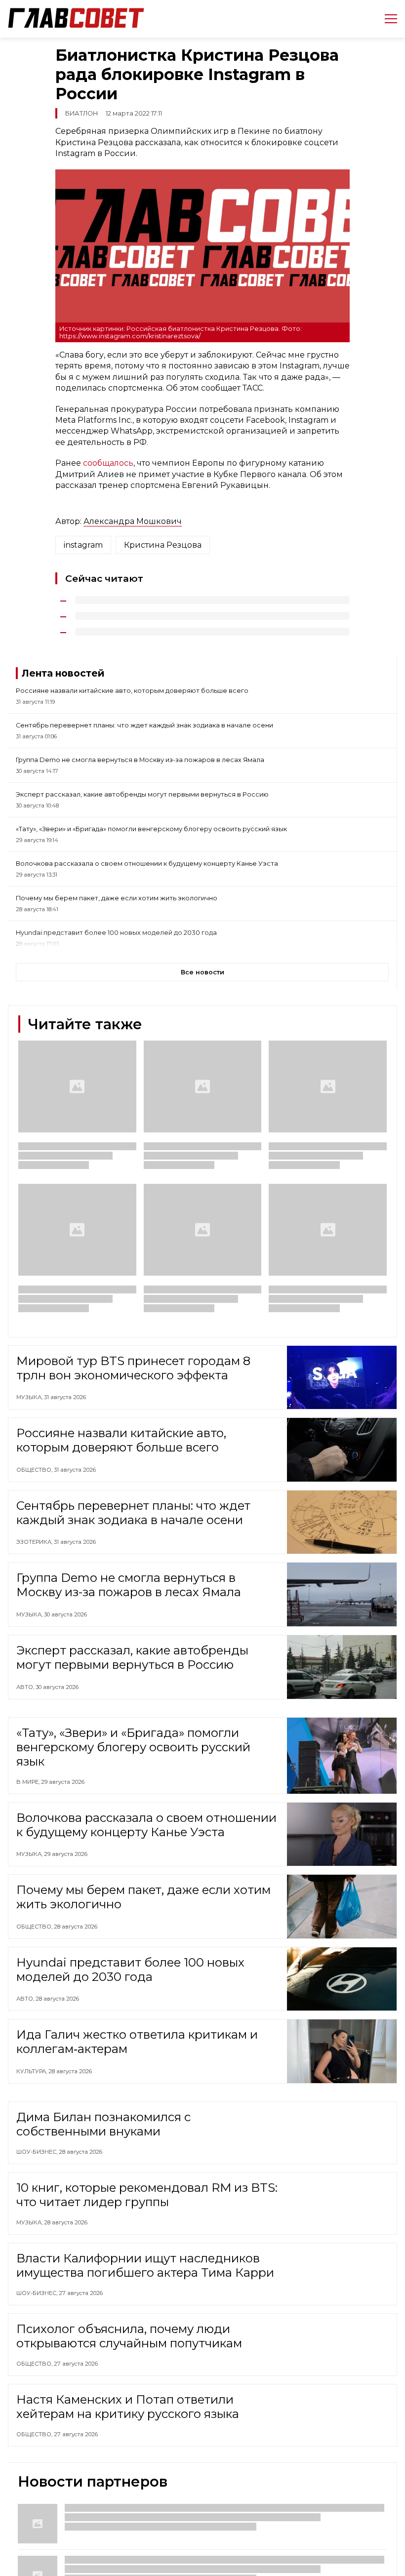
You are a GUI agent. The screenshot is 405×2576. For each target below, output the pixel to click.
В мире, (29, 1782)
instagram (83, 545)
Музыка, (30, 1397)
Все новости (202, 972)
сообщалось (108, 463)
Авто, (26, 1687)
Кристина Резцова (163, 545)
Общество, (35, 1470)
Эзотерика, (35, 1542)
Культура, (32, 2071)
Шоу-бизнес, (38, 2154)
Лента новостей (63, 673)
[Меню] (387, 19)
